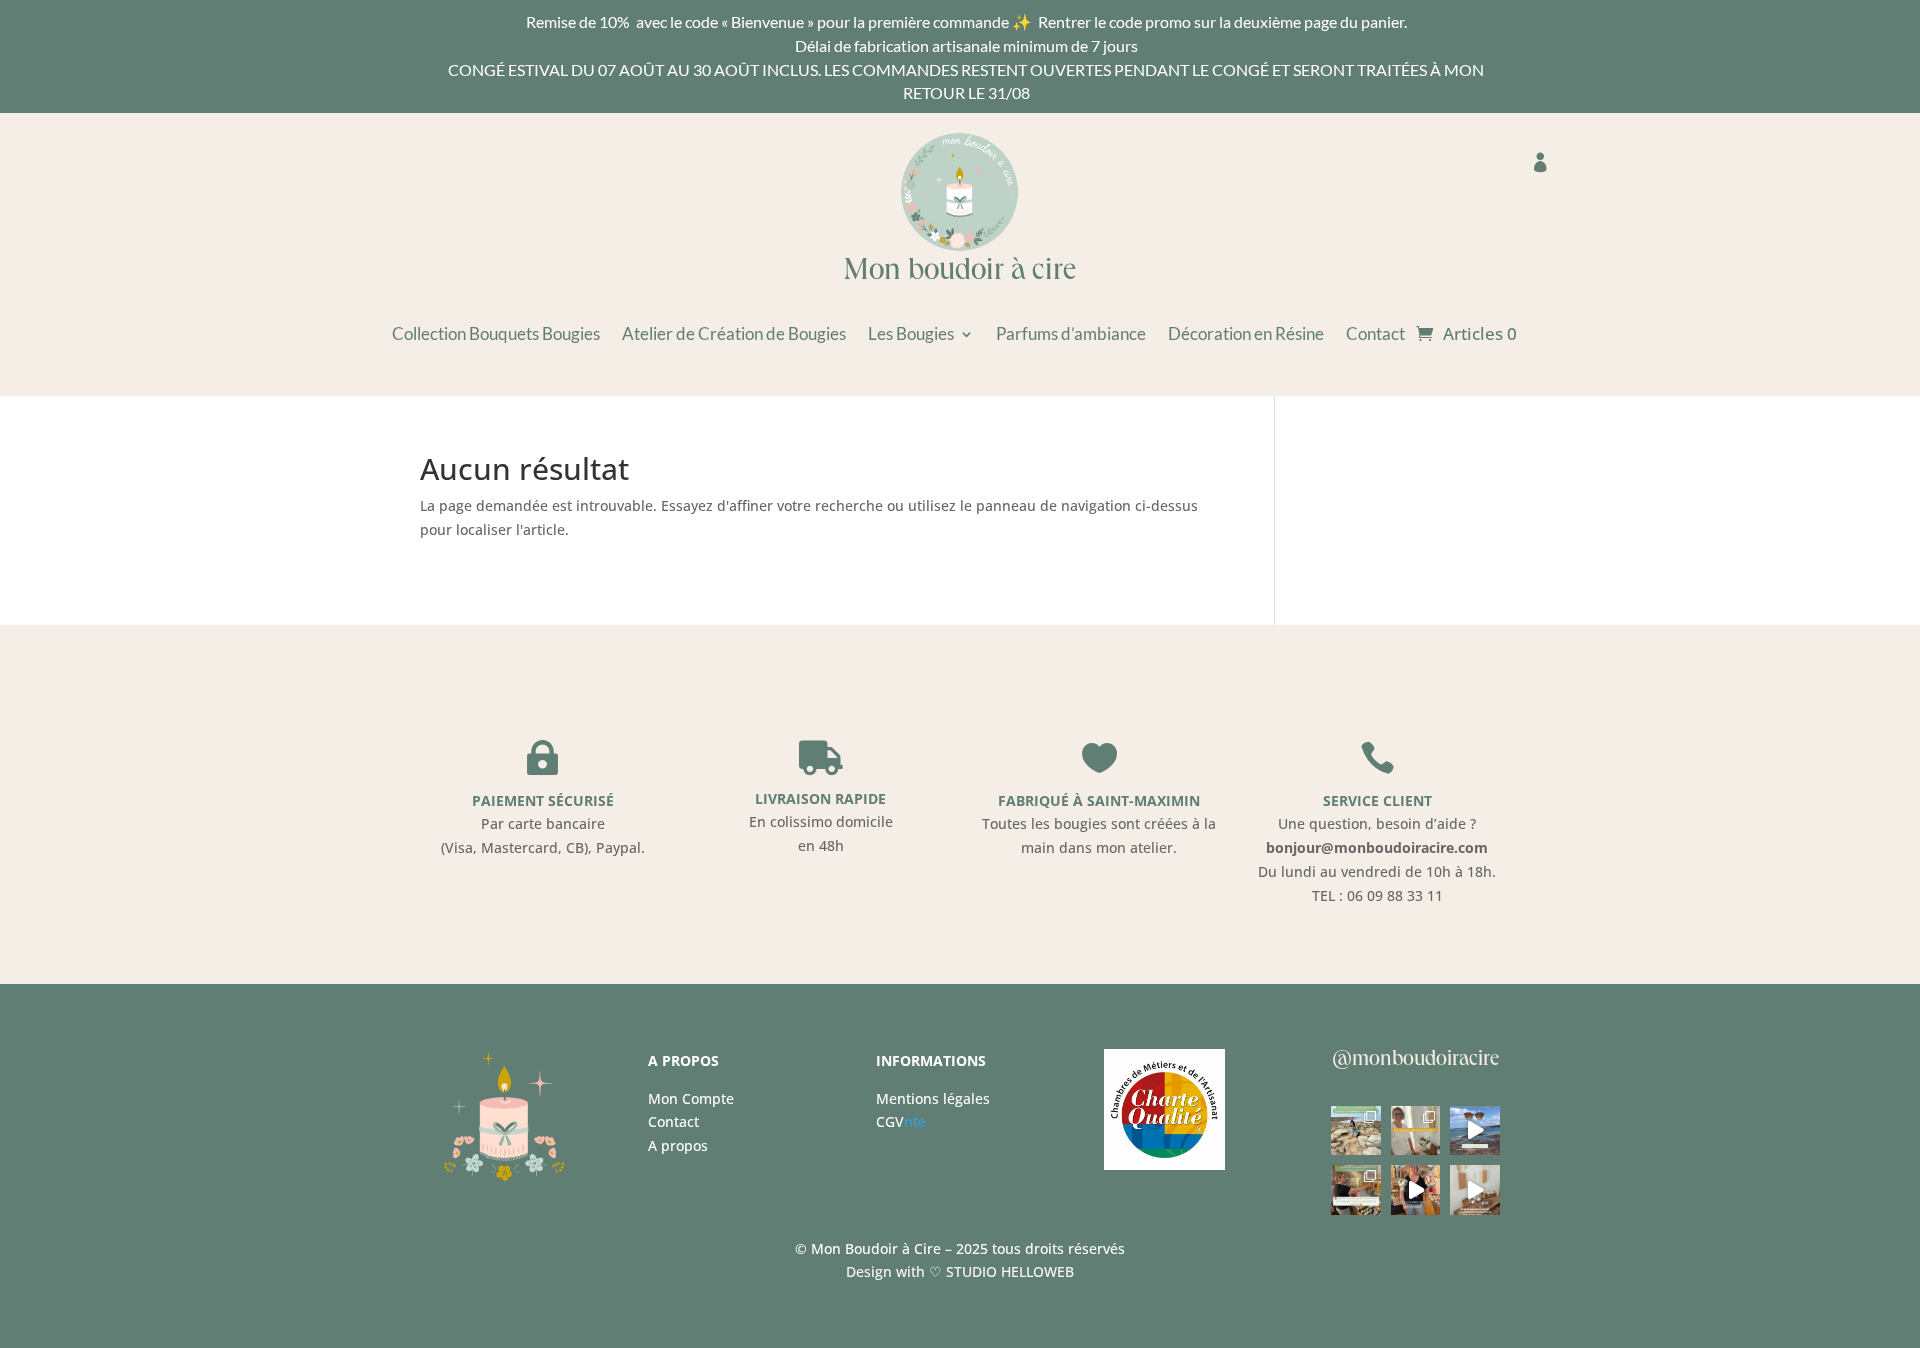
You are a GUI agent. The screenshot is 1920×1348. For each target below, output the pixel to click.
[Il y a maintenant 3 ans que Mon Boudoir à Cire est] (1355, 1130)
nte (901, 1121)
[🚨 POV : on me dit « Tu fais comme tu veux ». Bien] (1415, 1189)
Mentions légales (933, 1098)
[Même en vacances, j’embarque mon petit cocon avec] (1474, 1130)
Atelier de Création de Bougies (734, 335)
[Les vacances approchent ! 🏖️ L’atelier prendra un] (1415, 1130)
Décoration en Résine (1246, 335)
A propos (678, 1145)
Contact (1375, 335)
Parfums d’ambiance (1071, 335)
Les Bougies (911, 335)
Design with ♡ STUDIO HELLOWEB (960, 1271)
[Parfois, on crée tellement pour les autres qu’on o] (1474, 1189)
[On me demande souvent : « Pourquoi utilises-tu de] (1355, 1189)
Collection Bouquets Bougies (496, 335)
